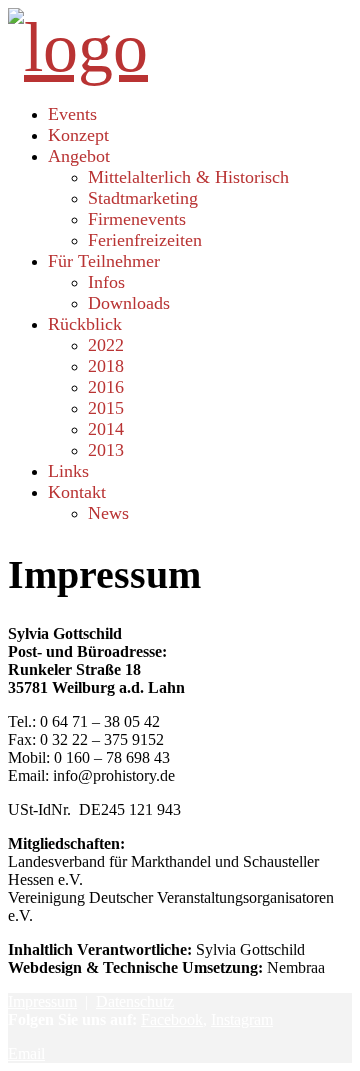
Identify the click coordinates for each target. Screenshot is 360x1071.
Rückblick (85, 324)
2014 (106, 429)
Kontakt (77, 492)
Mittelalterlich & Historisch (188, 177)
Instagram (242, 1019)
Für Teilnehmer (104, 261)
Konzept (78, 135)
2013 (106, 450)
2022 (106, 345)
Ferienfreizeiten (145, 240)
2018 (106, 366)
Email (26, 1053)
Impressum (42, 1001)
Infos (106, 282)
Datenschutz (135, 1001)
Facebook (172, 1019)
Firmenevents (137, 219)
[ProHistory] (78, 47)
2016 (106, 387)
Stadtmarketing (143, 198)
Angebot (79, 156)
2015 (106, 408)
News (108, 513)
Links (68, 471)
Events (72, 114)
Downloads (129, 303)
